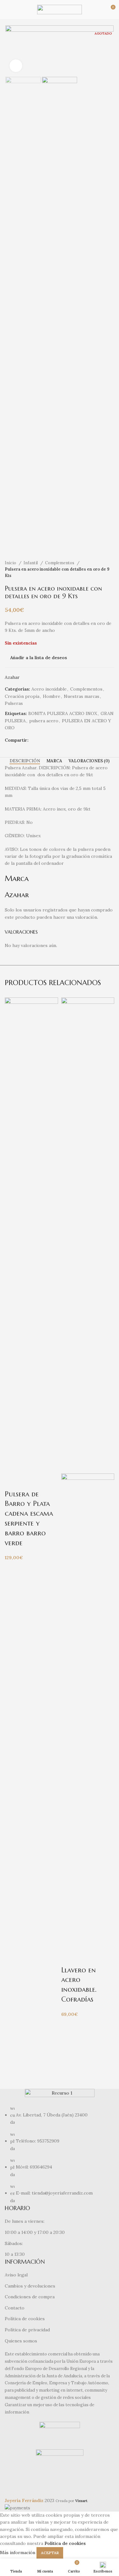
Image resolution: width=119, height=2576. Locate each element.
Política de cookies (25, 2319)
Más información (18, 2552)
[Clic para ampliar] (16, 66)
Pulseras (14, 703)
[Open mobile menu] (7, 10)
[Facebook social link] (34, 740)
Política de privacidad (27, 2330)
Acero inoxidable (49, 689)
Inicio (11, 563)
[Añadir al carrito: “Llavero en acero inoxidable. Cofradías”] (69, 1957)
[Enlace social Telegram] (56, 740)
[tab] (25, 761)
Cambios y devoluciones (30, 2286)
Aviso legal (16, 2275)
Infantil (31, 563)
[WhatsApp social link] (48, 740)
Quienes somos (21, 2341)
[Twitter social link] (41, 740)
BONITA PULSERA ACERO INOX (63, 713)
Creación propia (22, 696)
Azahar (12, 677)
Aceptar (50, 2553)
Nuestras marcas (82, 696)
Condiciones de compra (30, 2297)
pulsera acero (44, 721)
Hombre (52, 696)
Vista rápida (30, 1481)
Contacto (15, 2308)
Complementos (60, 563)
